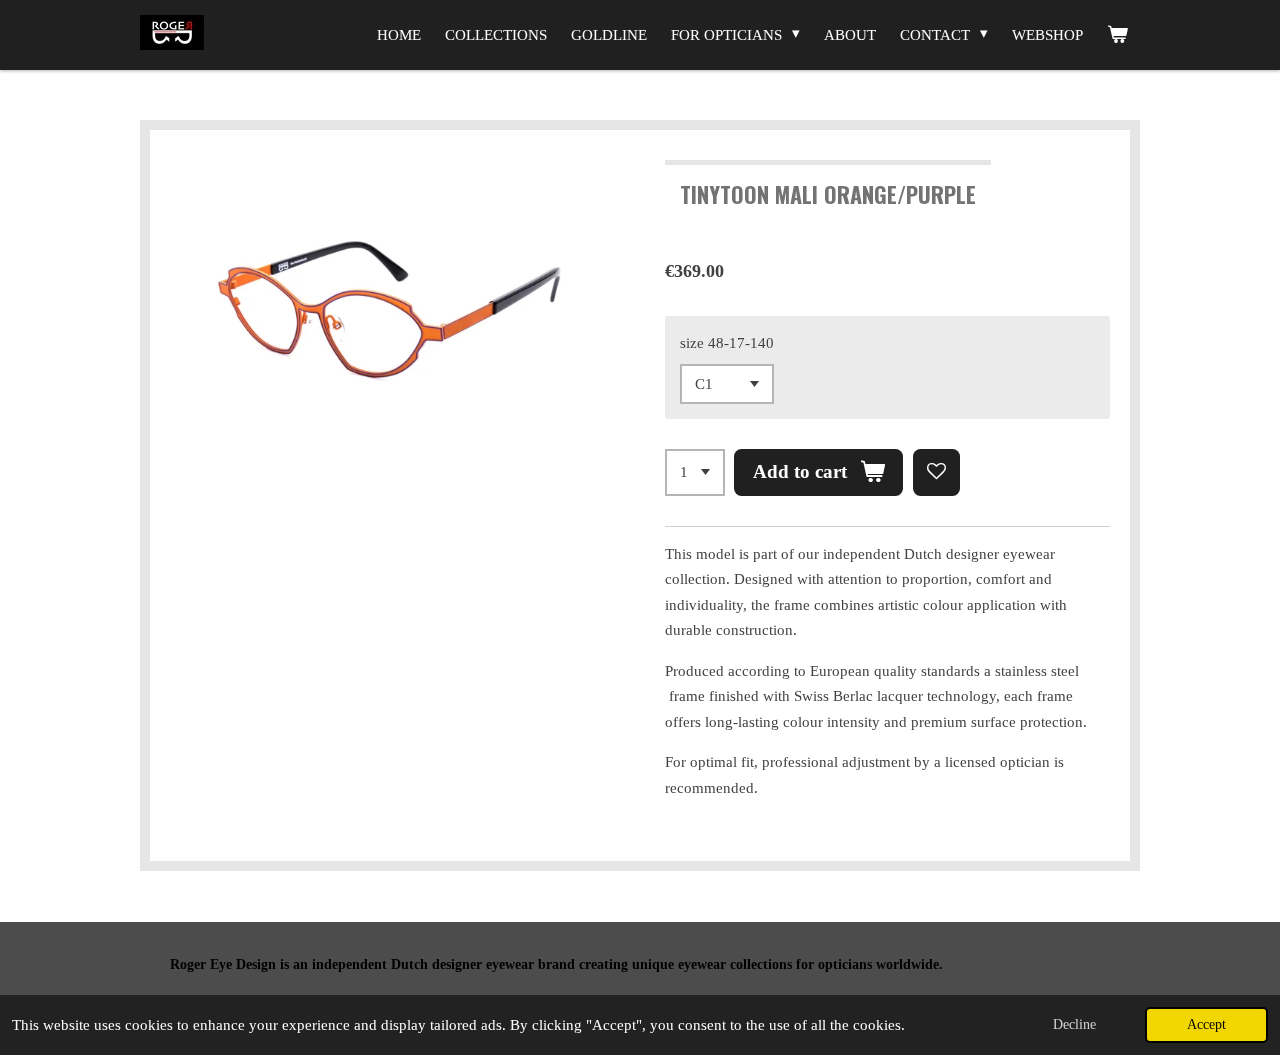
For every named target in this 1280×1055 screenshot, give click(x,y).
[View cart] (1117, 35)
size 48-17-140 (727, 343)
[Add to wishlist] (936, 472)
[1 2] (695, 472)
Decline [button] (1074, 1024)
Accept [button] (1206, 1024)
